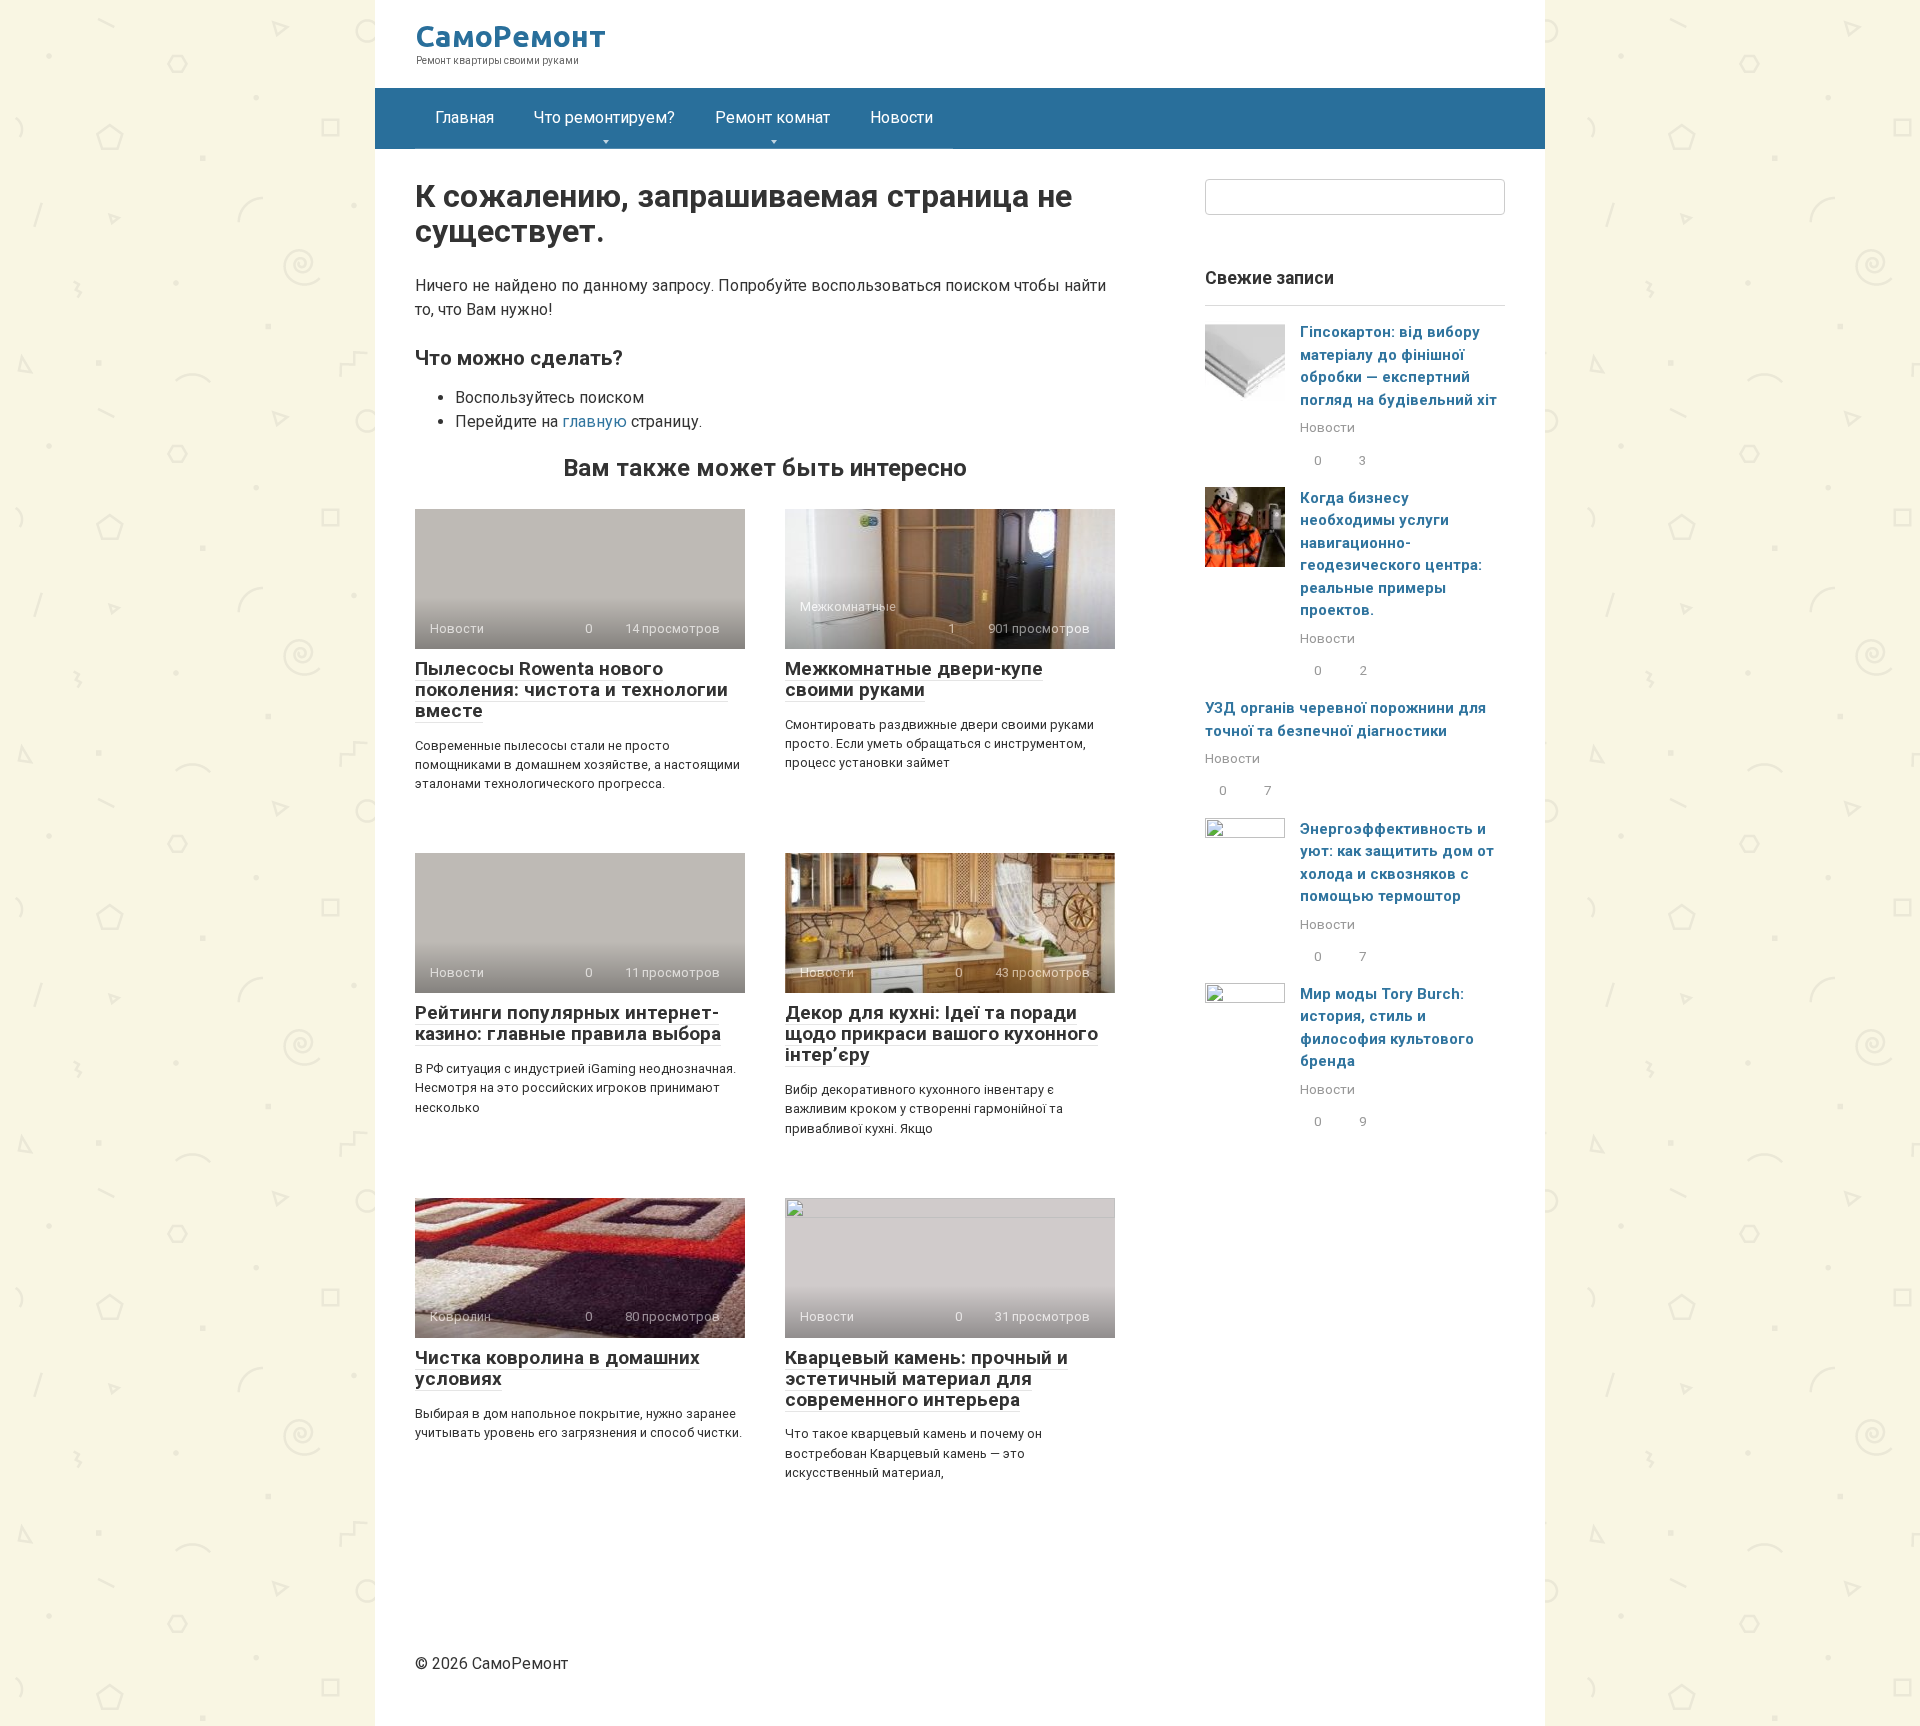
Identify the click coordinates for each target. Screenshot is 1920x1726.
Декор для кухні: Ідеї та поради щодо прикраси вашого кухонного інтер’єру (941, 1033)
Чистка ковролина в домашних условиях (557, 1368)
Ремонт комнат (772, 117)
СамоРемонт (511, 36)
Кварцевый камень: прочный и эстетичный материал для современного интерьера (926, 1378)
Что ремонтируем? (604, 117)
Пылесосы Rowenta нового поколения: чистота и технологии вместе (571, 689)
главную (594, 421)
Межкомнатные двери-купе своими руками (914, 679)
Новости (901, 117)
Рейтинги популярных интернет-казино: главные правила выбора (568, 1023)
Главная (464, 117)
